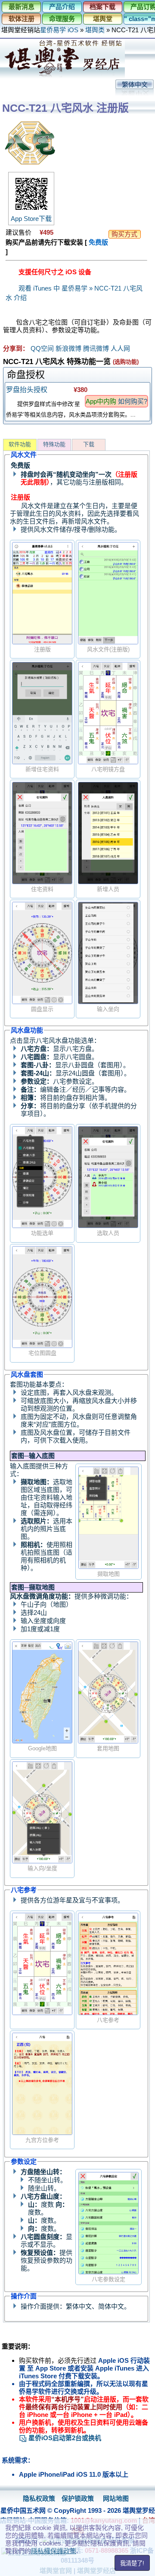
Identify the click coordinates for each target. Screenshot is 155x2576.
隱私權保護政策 (54, 2551)
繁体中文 (135, 84)
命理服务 (62, 19)
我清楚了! (132, 2563)
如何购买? (133, 401)
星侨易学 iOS (59, 30)
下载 (89, 444)
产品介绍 (62, 7)
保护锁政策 (78, 2498)
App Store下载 (31, 219)
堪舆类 (95, 30)
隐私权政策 (39, 2498)
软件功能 (20, 444)
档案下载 (102, 7)
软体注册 (22, 19)
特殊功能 (54, 444)
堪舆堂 (103, 19)
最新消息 (22, 7)
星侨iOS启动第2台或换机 (64, 2438)
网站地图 (116, 2498)
